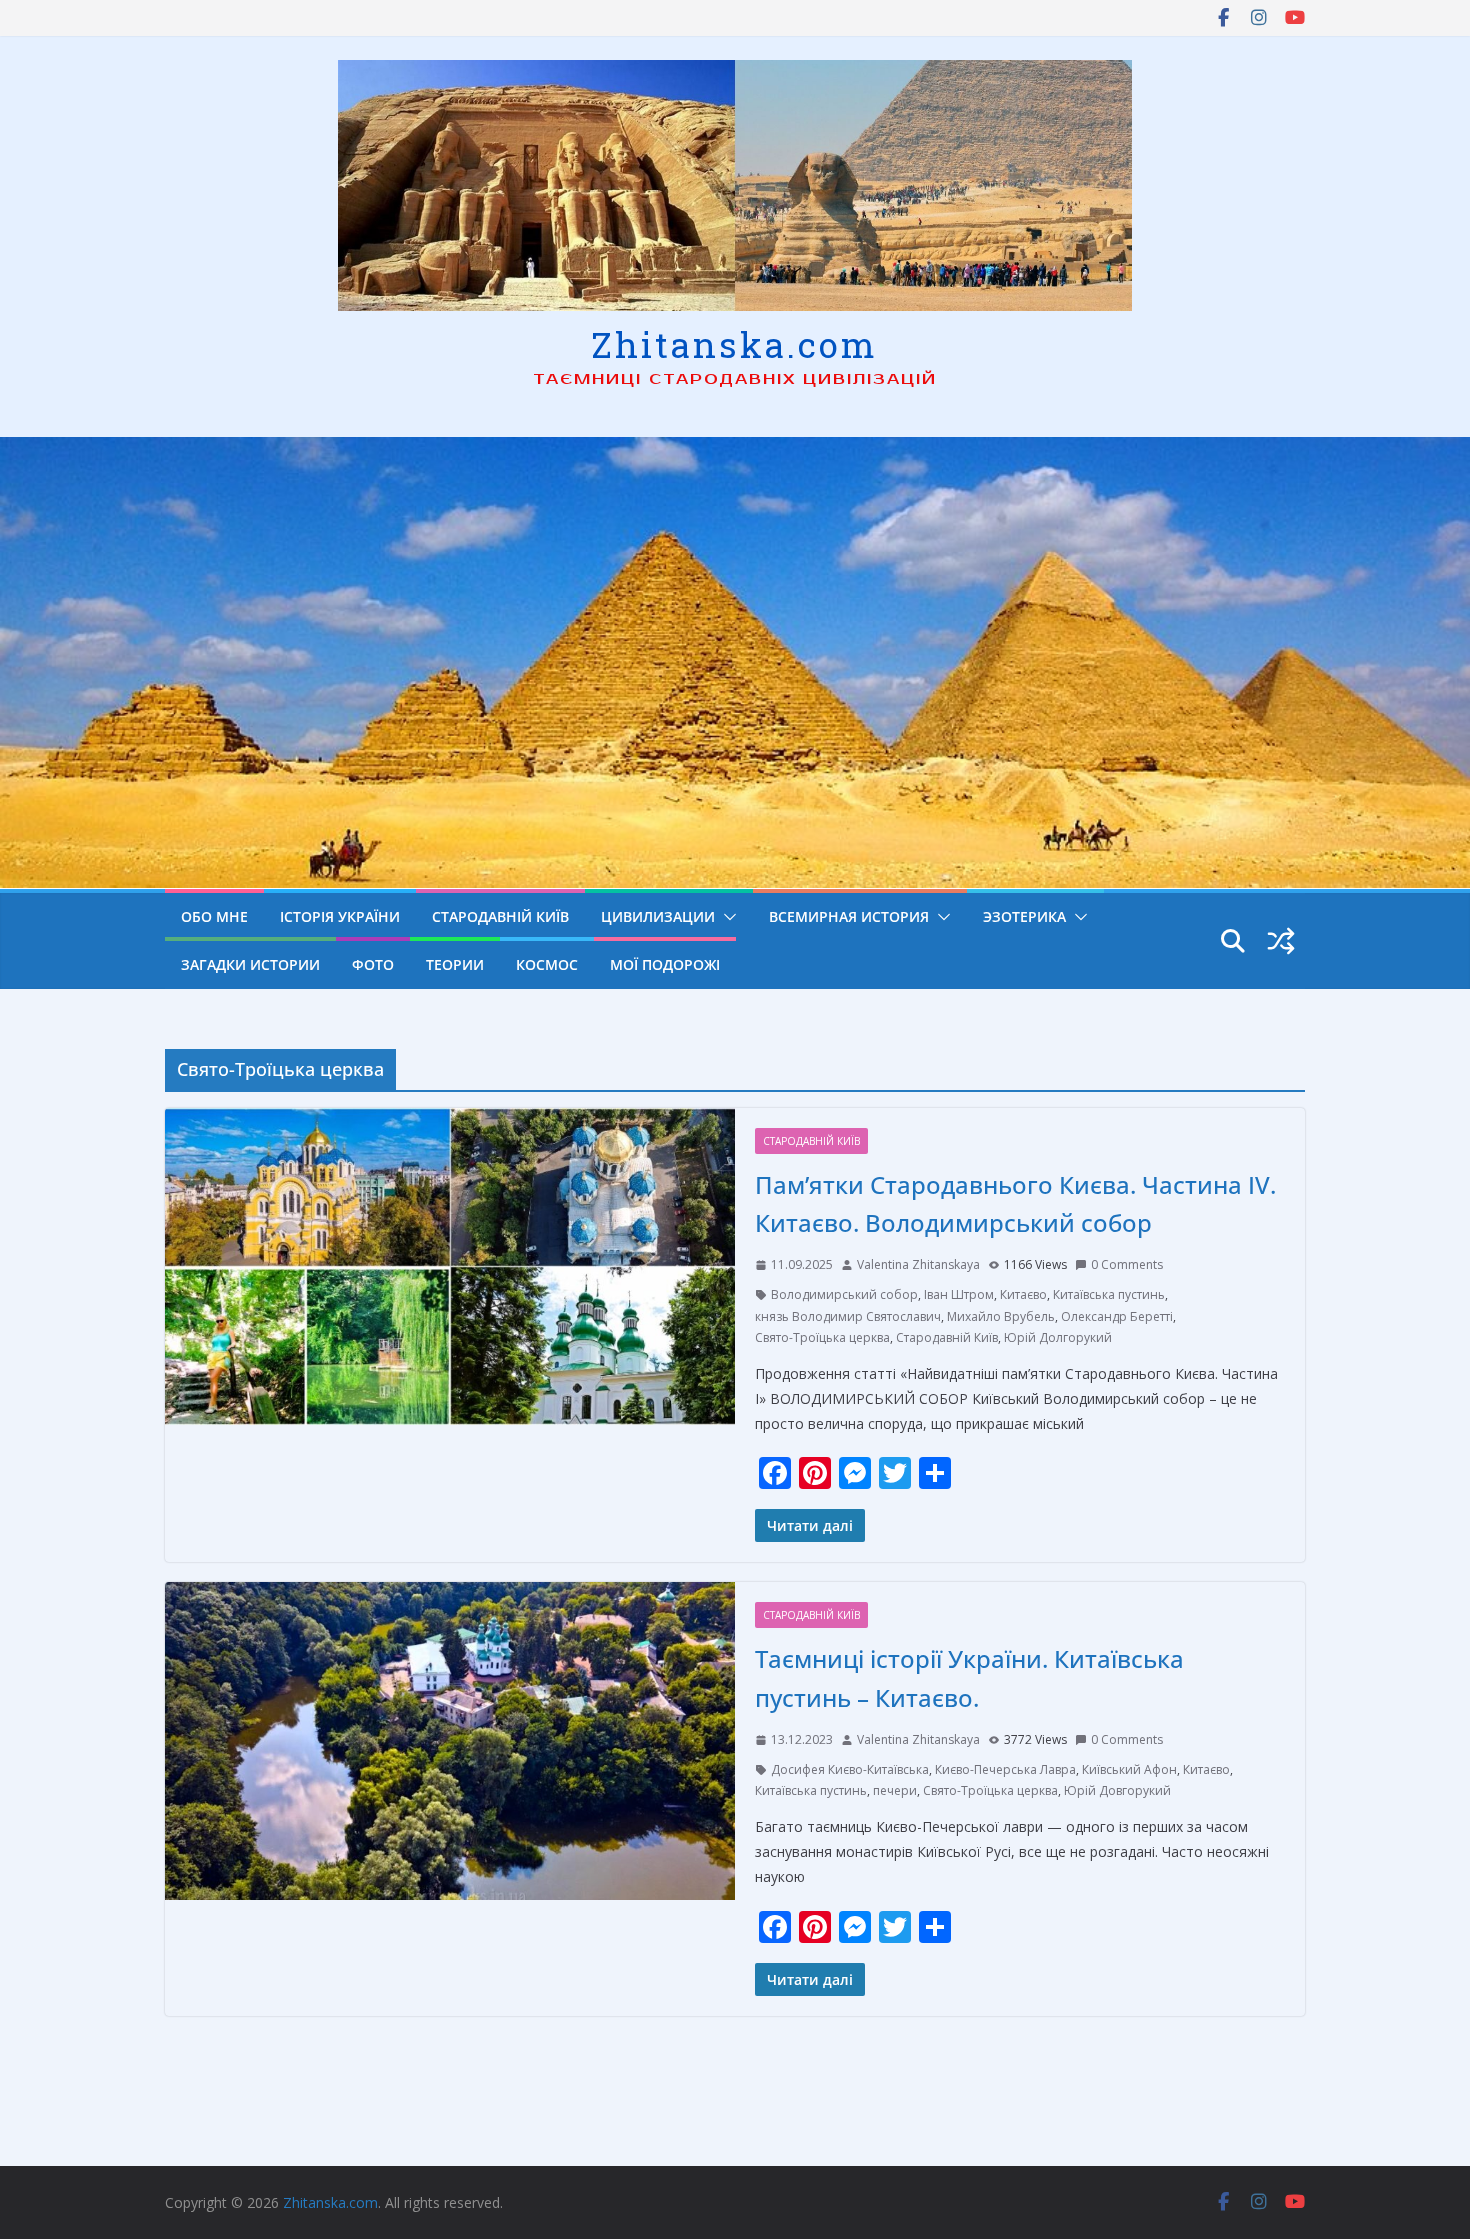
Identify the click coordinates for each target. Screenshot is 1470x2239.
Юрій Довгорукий (1117, 1790)
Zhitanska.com (734, 344)
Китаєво (1023, 1294)
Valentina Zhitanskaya (918, 1264)
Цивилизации (658, 916)
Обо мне (214, 916)
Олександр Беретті (1117, 1316)
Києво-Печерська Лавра (1005, 1769)
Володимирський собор (844, 1294)
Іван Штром (959, 1294)
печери (895, 1790)
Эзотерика (1024, 916)
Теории (455, 964)
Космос (547, 964)
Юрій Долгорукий (1058, 1337)
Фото (373, 964)
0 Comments (1127, 1264)
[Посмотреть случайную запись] (1281, 941)
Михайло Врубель (1001, 1316)
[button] (726, 917)
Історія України (340, 916)
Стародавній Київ (500, 916)
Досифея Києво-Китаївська (850, 1769)
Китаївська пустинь (1109, 1294)
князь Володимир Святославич (848, 1316)
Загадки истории (250, 964)
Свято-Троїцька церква (822, 1337)
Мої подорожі (665, 964)
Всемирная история (849, 916)
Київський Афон (1129, 1769)
